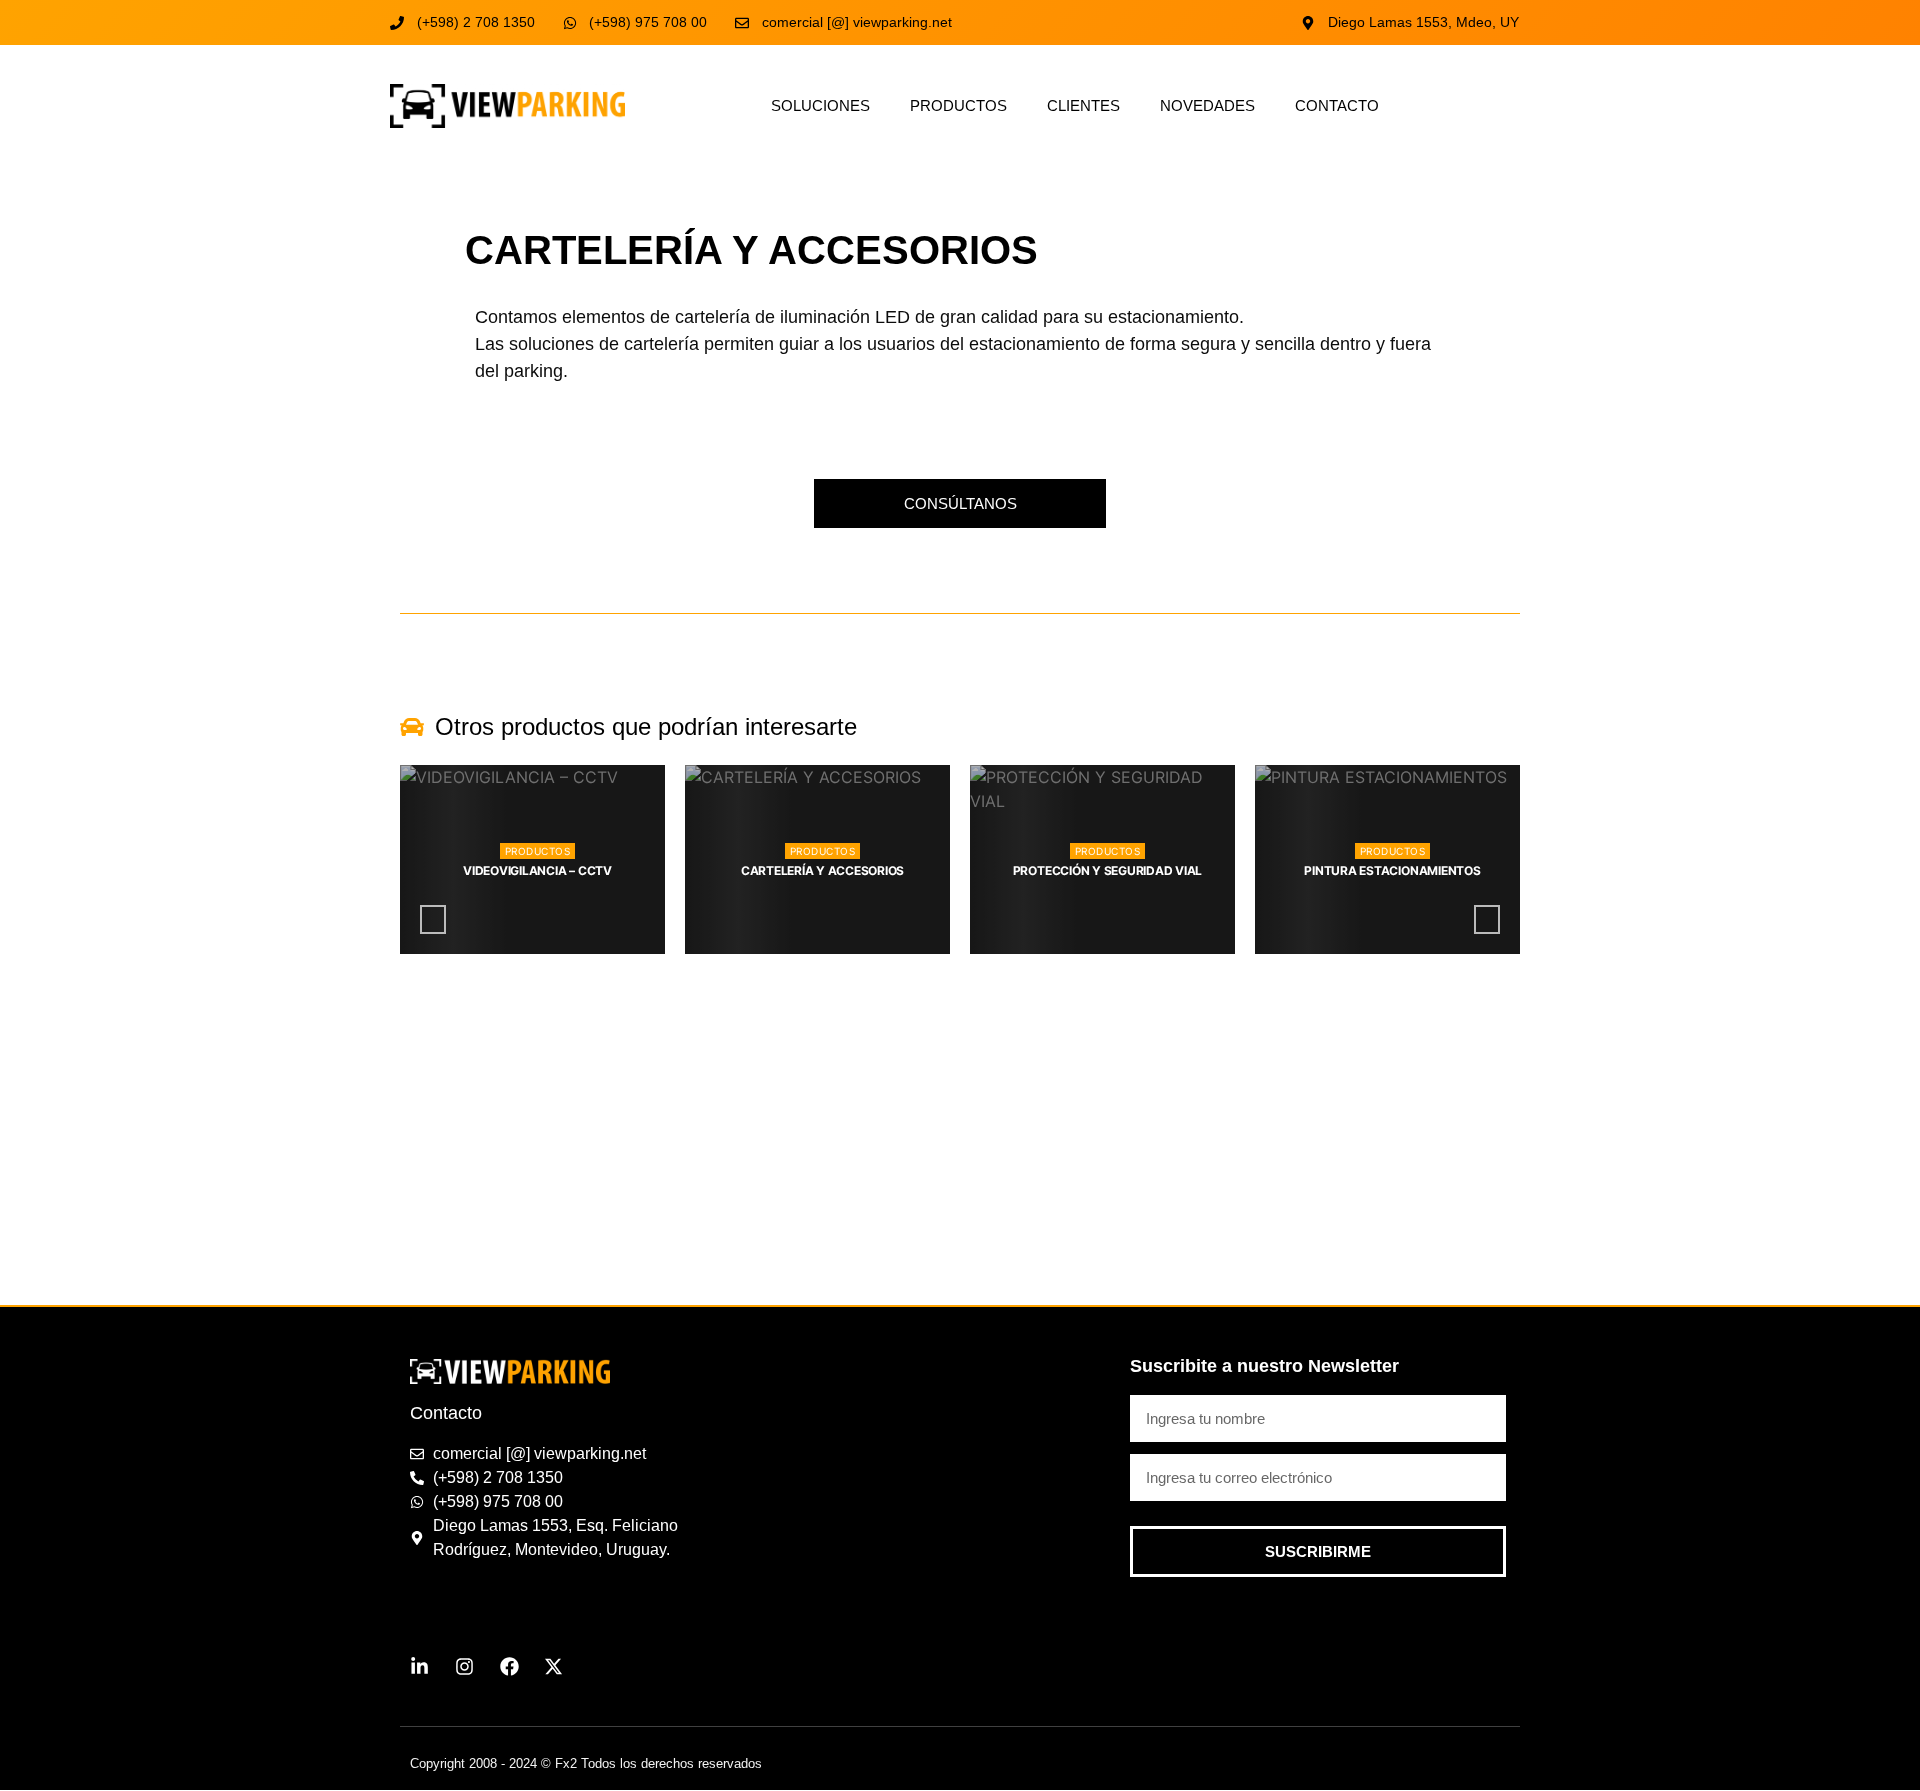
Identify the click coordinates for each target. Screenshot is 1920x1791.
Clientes (1083, 105)
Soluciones (820, 105)
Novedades (1207, 105)
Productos (958, 105)
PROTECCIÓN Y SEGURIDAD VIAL (823, 870)
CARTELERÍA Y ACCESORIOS (537, 870)
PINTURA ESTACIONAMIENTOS (1107, 870)
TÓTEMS (1393, 870)
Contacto (1337, 105)
